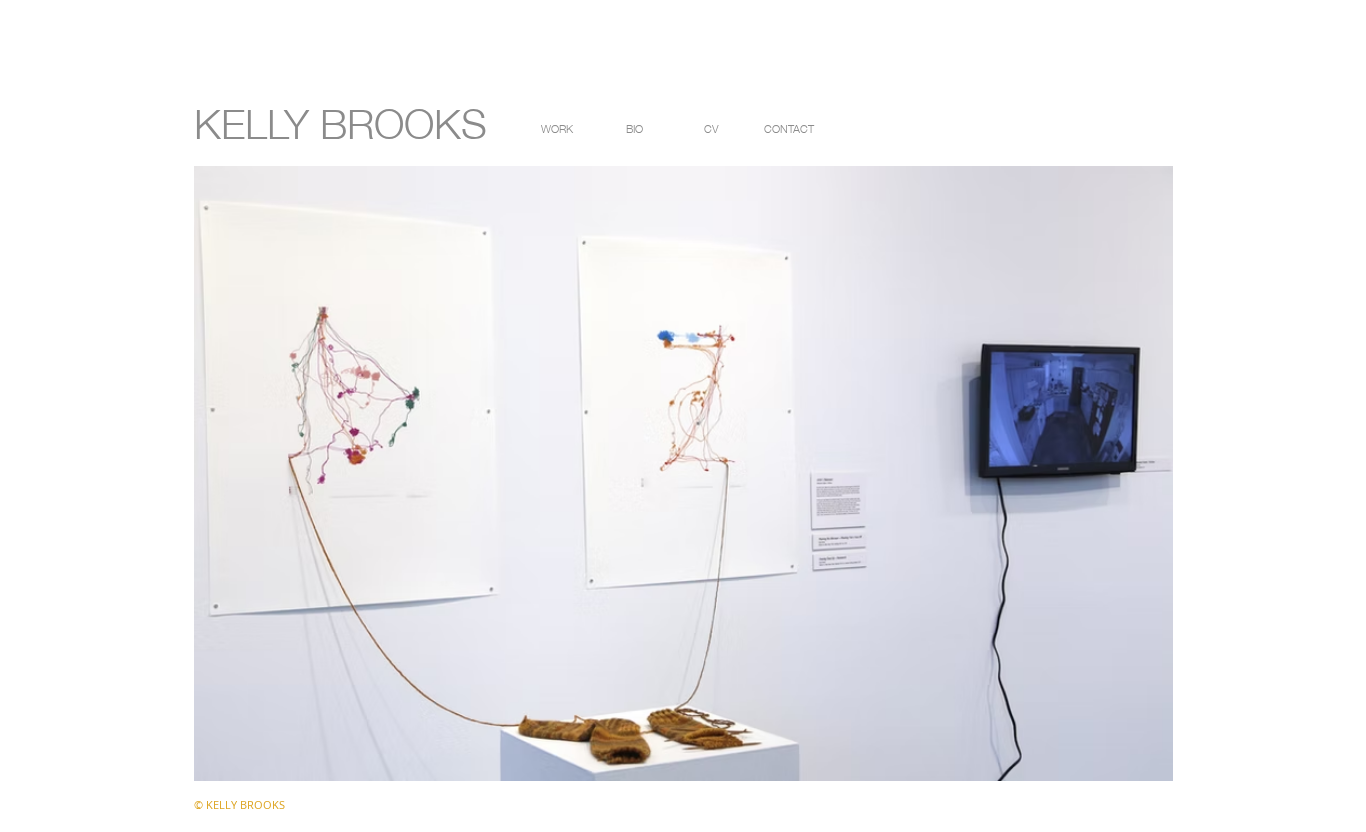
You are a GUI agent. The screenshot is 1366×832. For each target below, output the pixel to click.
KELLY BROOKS (340, 119)
